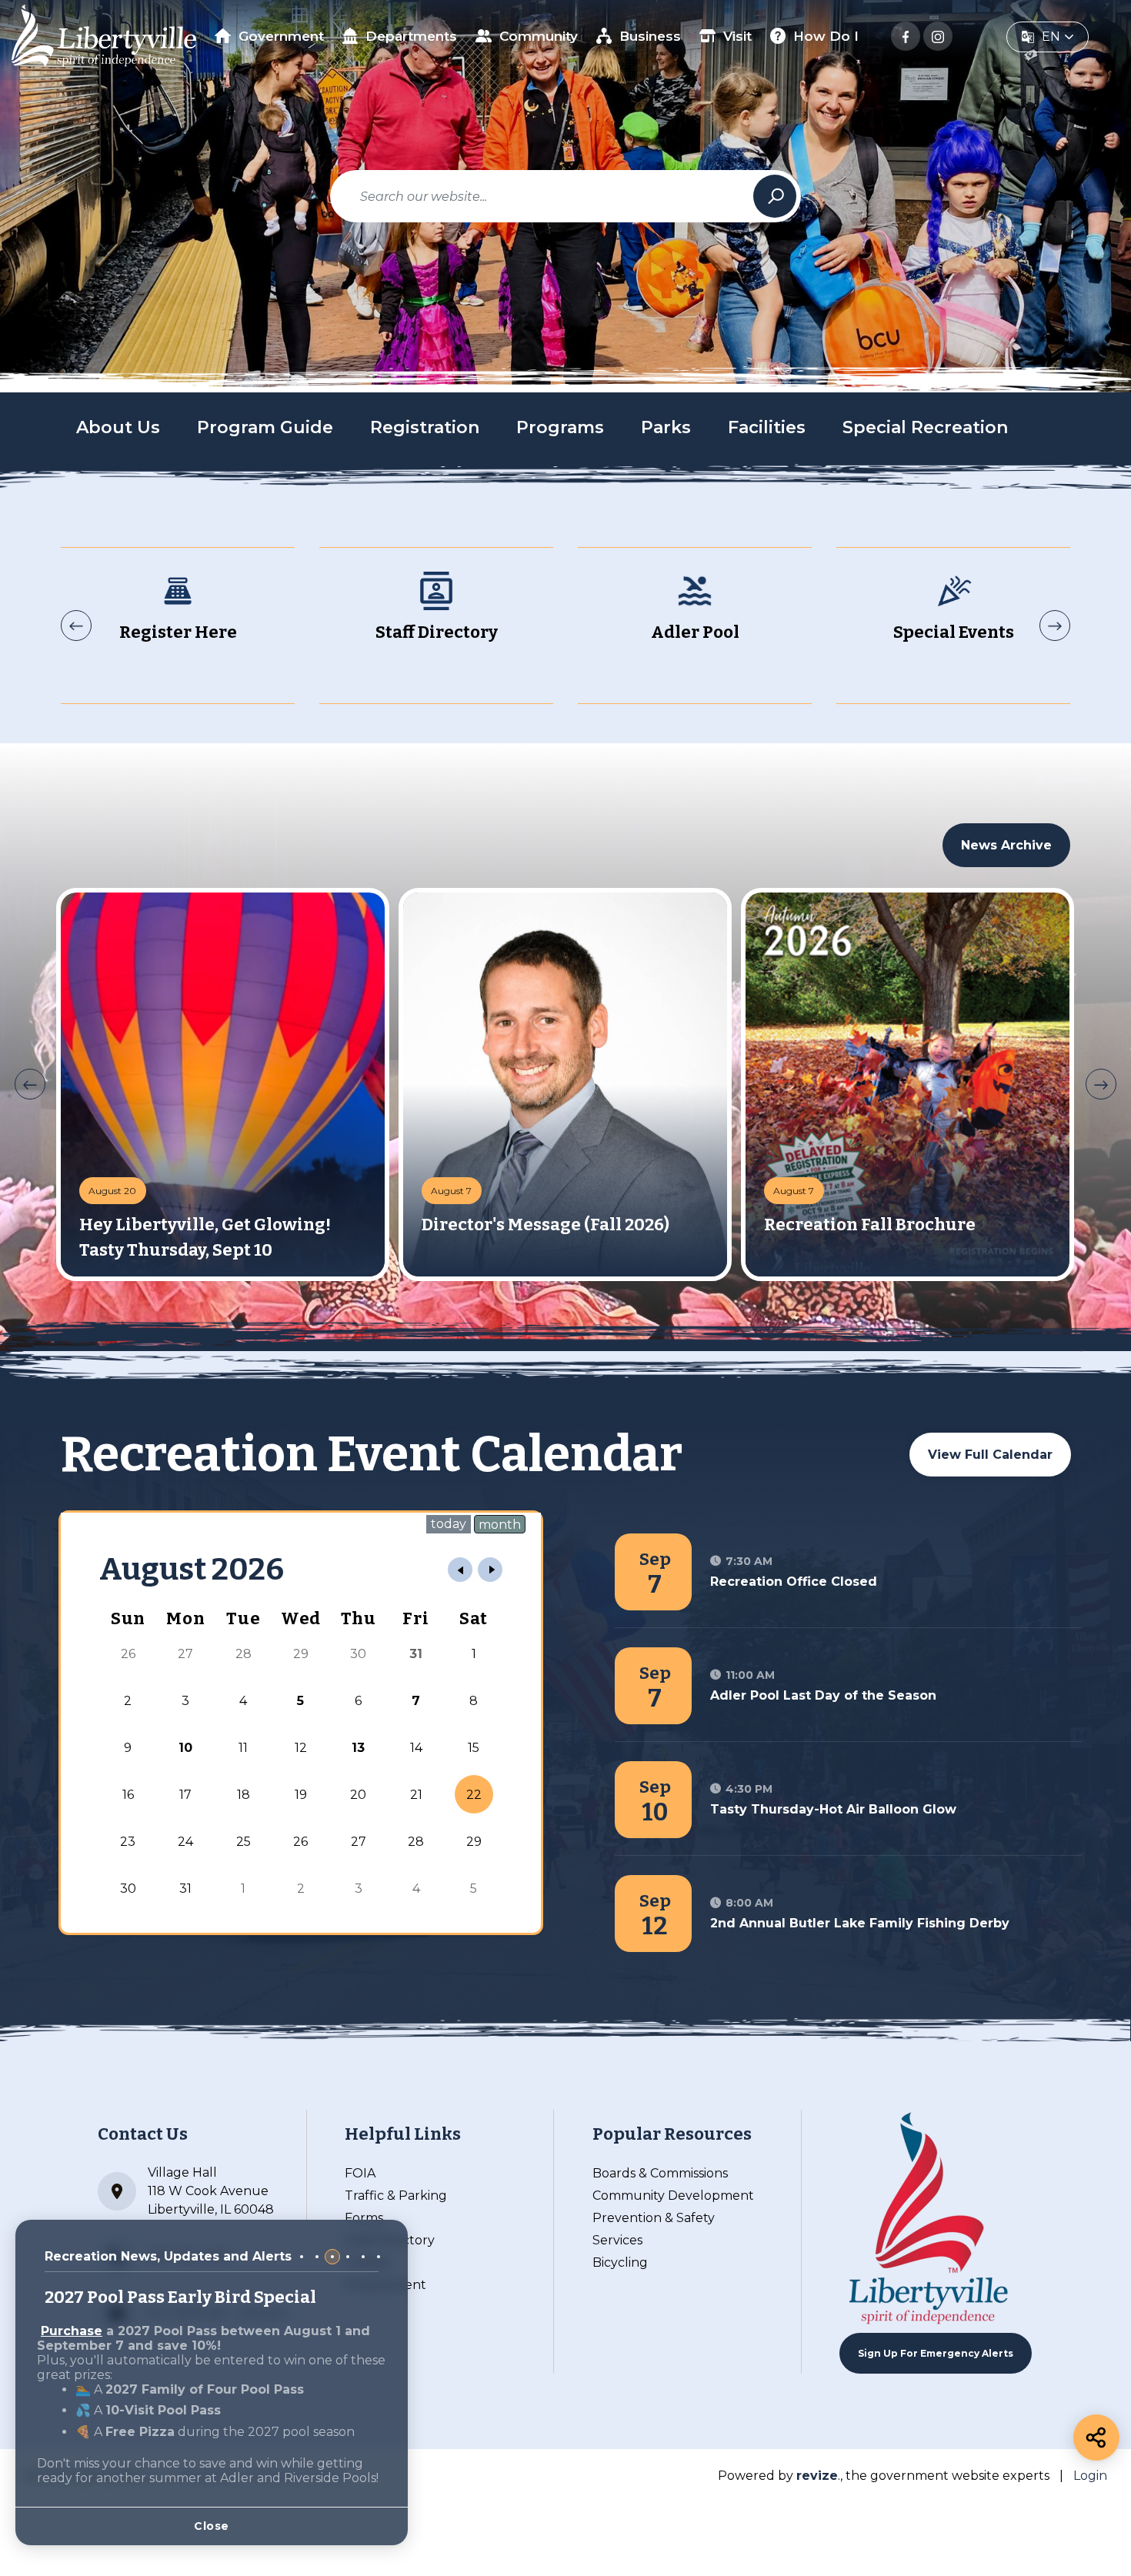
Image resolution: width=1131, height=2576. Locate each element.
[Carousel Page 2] (317, 2257)
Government (281, 36)
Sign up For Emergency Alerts (936, 2353)
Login (1090, 2476)
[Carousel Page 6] (379, 2257)
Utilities (367, 2262)
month (500, 1525)
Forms (364, 2218)
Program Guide (265, 427)
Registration (425, 427)
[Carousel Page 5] (363, 2257)
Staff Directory (390, 2240)
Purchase (72, 2331)
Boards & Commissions (660, 2173)
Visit (737, 36)
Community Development (673, 2196)
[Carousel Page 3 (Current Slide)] (332, 2257)
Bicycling (620, 2262)
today (449, 1524)
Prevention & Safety (654, 2218)
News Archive (1006, 845)
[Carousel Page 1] (302, 2257)
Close (212, 2526)
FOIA (360, 2173)
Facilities (767, 427)
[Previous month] (460, 1570)
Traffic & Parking (396, 2196)
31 (416, 1654)
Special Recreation (925, 427)
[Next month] (490, 1570)
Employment (385, 2285)
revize (817, 2476)
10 (185, 1748)
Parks (666, 427)
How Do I (826, 36)
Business (650, 36)
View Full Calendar (990, 1455)
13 (358, 1748)
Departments (411, 36)
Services (617, 2240)
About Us (118, 427)
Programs (560, 427)
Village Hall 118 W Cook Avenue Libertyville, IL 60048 (211, 2191)
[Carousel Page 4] (348, 2257)
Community (539, 36)
